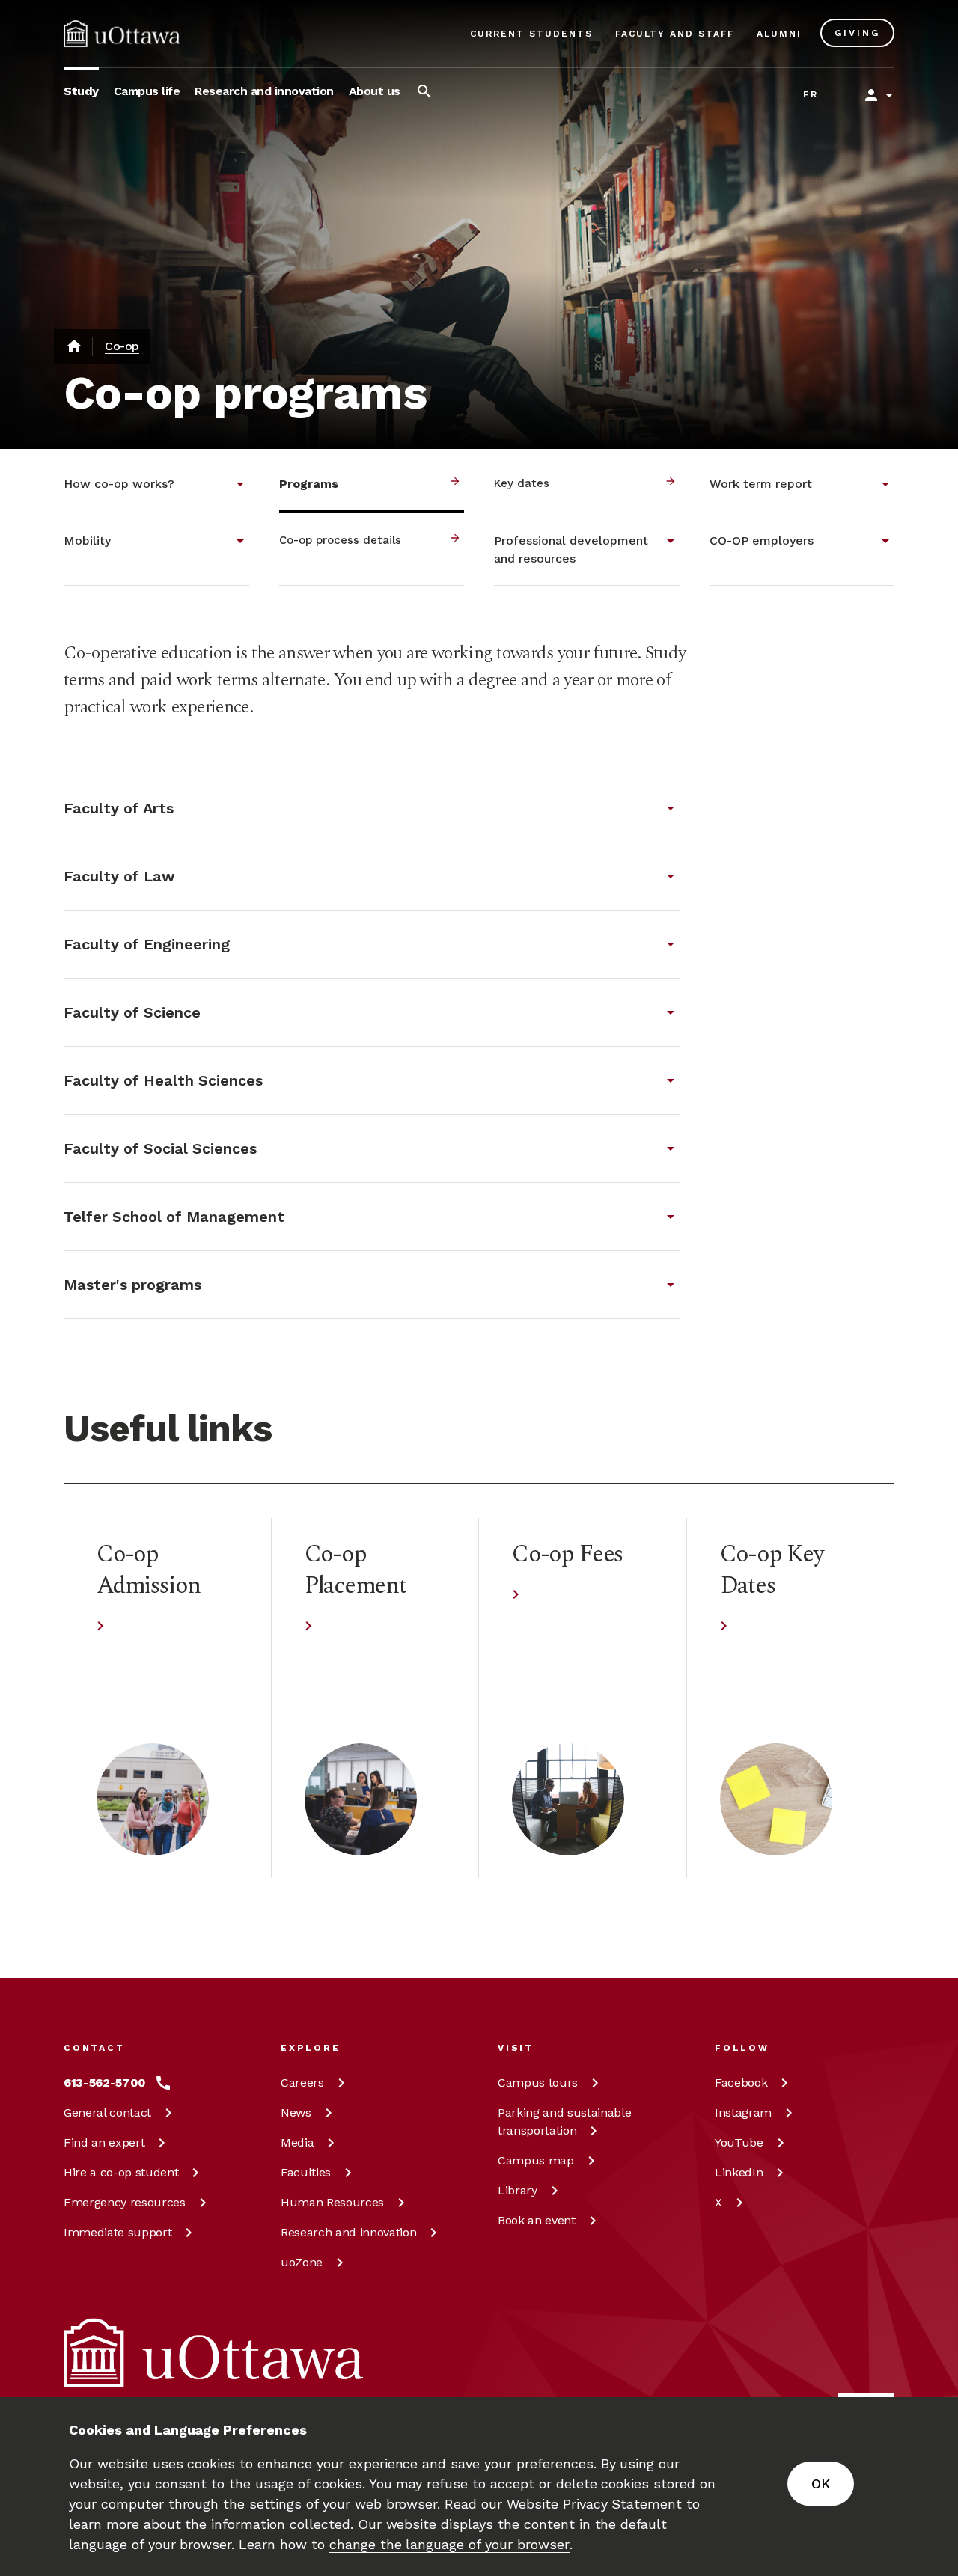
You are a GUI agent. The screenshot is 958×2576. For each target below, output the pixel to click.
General (107, 2112)
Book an (537, 2220)
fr (811, 94)
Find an (104, 2142)
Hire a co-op (121, 2172)
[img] (122, 34)
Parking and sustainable (564, 2121)
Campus (538, 2083)
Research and (348, 2232)
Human (332, 2202)
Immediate (118, 2232)
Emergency (125, 2202)
